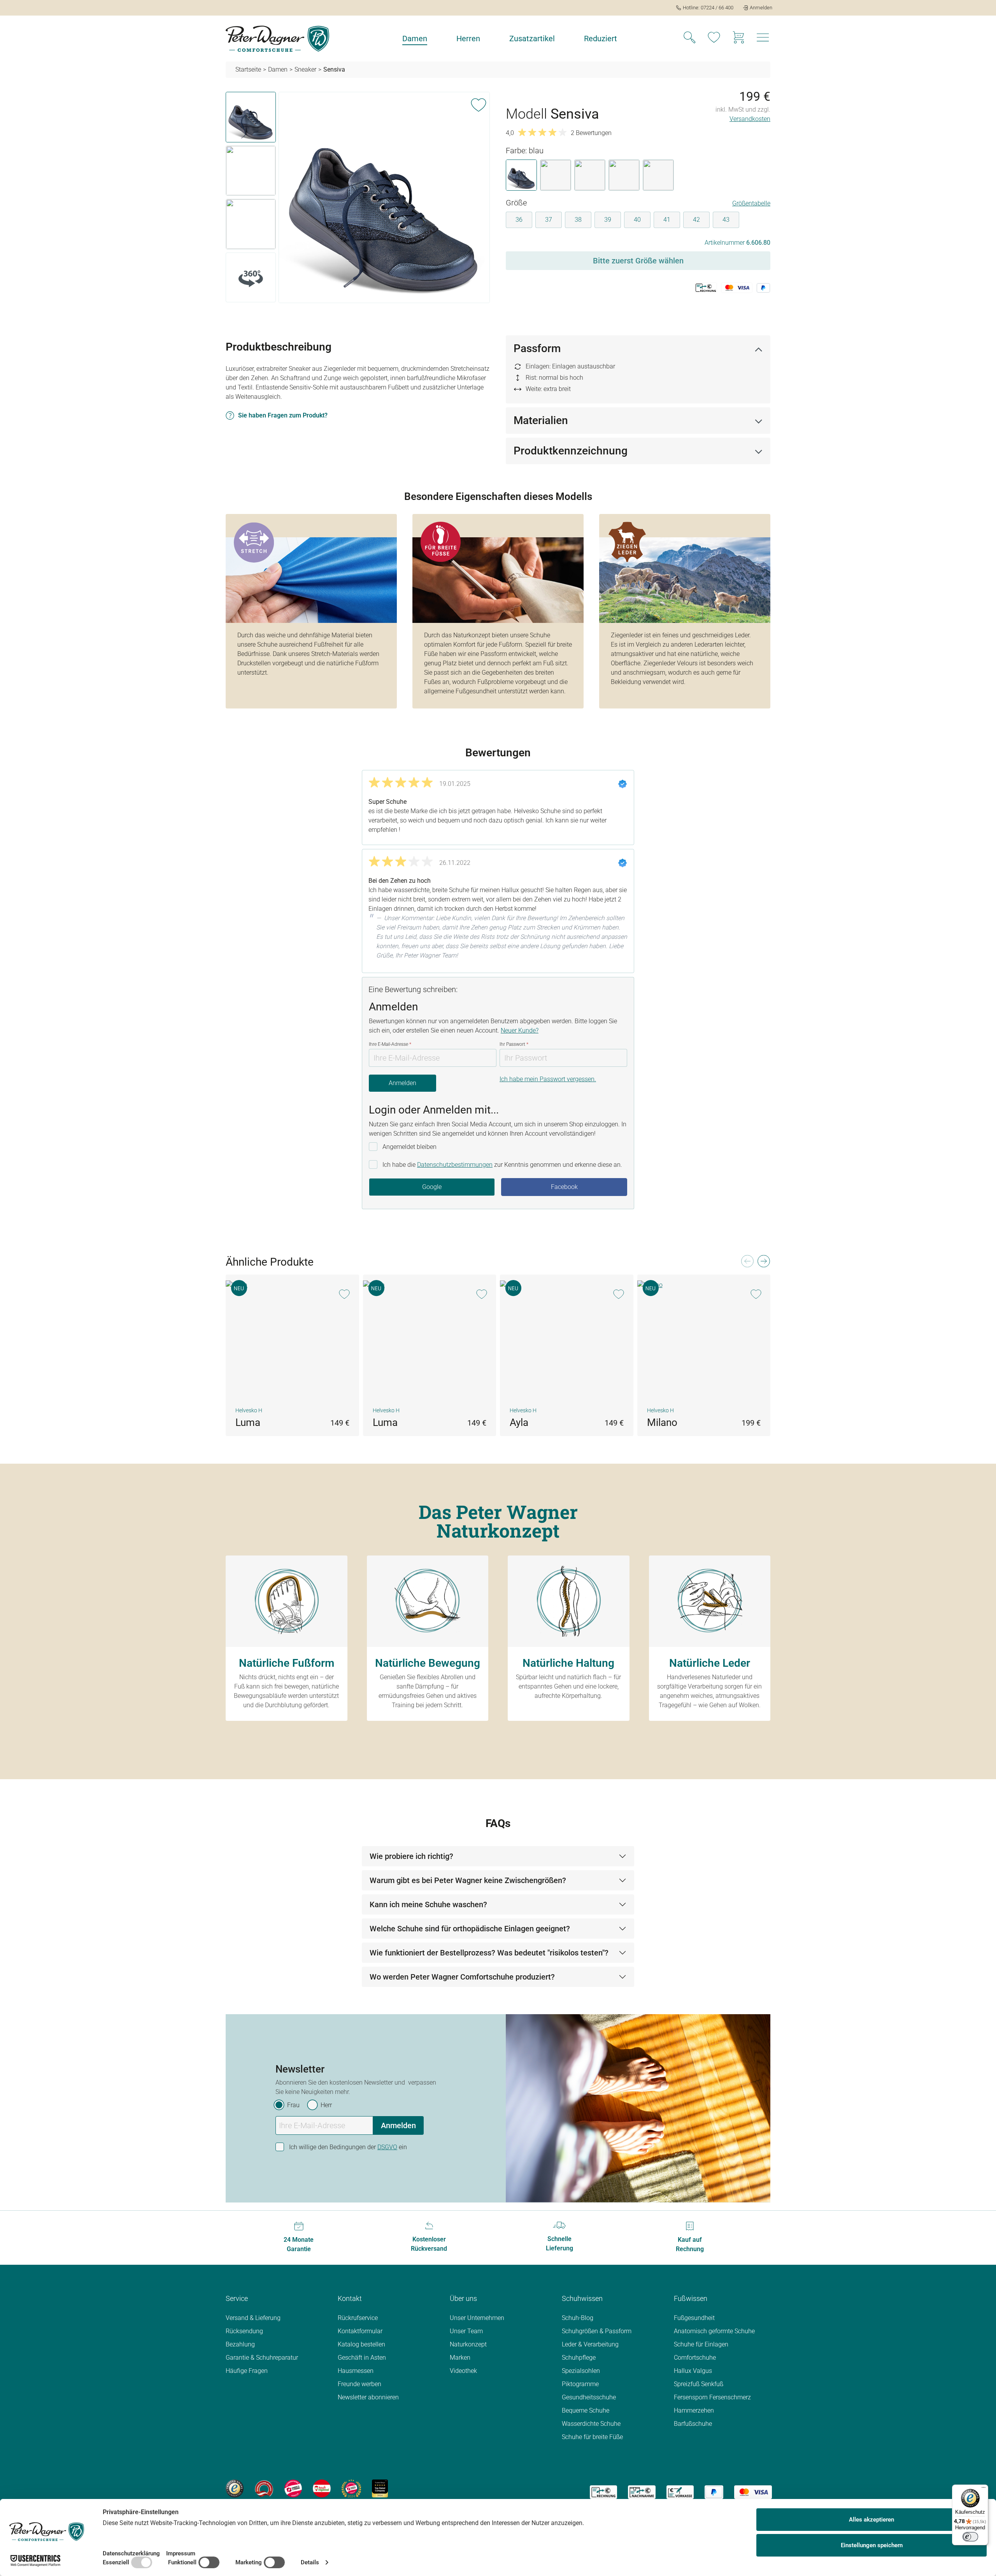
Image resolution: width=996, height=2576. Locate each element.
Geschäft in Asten (362, 2358)
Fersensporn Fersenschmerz (712, 2397)
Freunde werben (359, 2384)
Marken (460, 2358)
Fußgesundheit (694, 2318)
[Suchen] (689, 39)
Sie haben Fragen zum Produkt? (283, 415)
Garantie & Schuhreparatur (262, 2358)
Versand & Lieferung (253, 2318)
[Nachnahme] (642, 2492)
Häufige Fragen (247, 2371)
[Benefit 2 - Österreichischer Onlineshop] (264, 2488)
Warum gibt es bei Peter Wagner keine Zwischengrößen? (468, 1880)
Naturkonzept (468, 2344)
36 (519, 220)
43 (726, 220)
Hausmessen (356, 2371)
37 (549, 220)
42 (696, 220)
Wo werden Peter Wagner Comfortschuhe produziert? (462, 1977)
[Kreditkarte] (753, 2492)
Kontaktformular (360, 2331)
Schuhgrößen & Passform (597, 2331)
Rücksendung (244, 2331)
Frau (293, 2105)
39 (608, 220)
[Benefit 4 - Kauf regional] (322, 2488)
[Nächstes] (763, 1263)
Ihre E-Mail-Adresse (390, 1044)
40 (637, 220)
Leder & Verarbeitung (590, 2344)
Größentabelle (751, 203)
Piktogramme (580, 2384)
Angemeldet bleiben (409, 1147)
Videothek (463, 2371)
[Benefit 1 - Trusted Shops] (235, 2488)
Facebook (564, 1187)
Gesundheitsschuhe (589, 2397)
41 (667, 220)
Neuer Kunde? (520, 1030)
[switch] (970, 2537)
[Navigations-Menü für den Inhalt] (763, 40)
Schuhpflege (579, 2358)
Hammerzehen (694, 2410)
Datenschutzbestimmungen (455, 1165)
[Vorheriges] (747, 1263)
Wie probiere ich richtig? (411, 1856)
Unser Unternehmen (477, 2318)
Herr (326, 2105)
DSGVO (387, 2147)
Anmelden (402, 1083)
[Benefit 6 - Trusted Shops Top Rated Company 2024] (380, 2488)
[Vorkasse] (680, 2492)
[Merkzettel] (714, 39)
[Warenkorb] (738, 39)
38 (578, 220)
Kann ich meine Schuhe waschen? (428, 1904)
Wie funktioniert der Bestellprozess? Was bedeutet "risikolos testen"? (489, 1953)
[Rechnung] (603, 2492)
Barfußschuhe (693, 2424)
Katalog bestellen (361, 2344)
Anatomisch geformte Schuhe (714, 2331)
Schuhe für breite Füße (592, 2437)
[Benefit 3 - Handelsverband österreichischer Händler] (293, 2488)
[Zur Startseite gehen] (277, 39)
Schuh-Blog (578, 2318)
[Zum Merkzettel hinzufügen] (479, 103)
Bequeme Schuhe (586, 2410)
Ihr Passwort (514, 1044)
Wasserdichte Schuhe (591, 2424)
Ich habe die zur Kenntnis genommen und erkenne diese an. (502, 1165)
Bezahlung (240, 2344)
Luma (248, 1422)
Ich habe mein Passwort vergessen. (548, 1079)
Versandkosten (750, 119)
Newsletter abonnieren (368, 2397)
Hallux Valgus (693, 2371)
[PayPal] (714, 2492)
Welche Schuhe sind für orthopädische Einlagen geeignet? (470, 1929)
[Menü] (984, 2489)
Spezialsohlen (581, 2371)
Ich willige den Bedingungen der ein (348, 2147)
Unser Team (466, 2331)
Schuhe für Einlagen (701, 2344)
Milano (662, 1422)
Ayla (519, 1422)
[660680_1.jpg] (384, 197)
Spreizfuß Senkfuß (699, 2384)
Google (432, 1187)
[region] (358, 199)
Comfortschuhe (695, 2358)
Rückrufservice (358, 2318)
